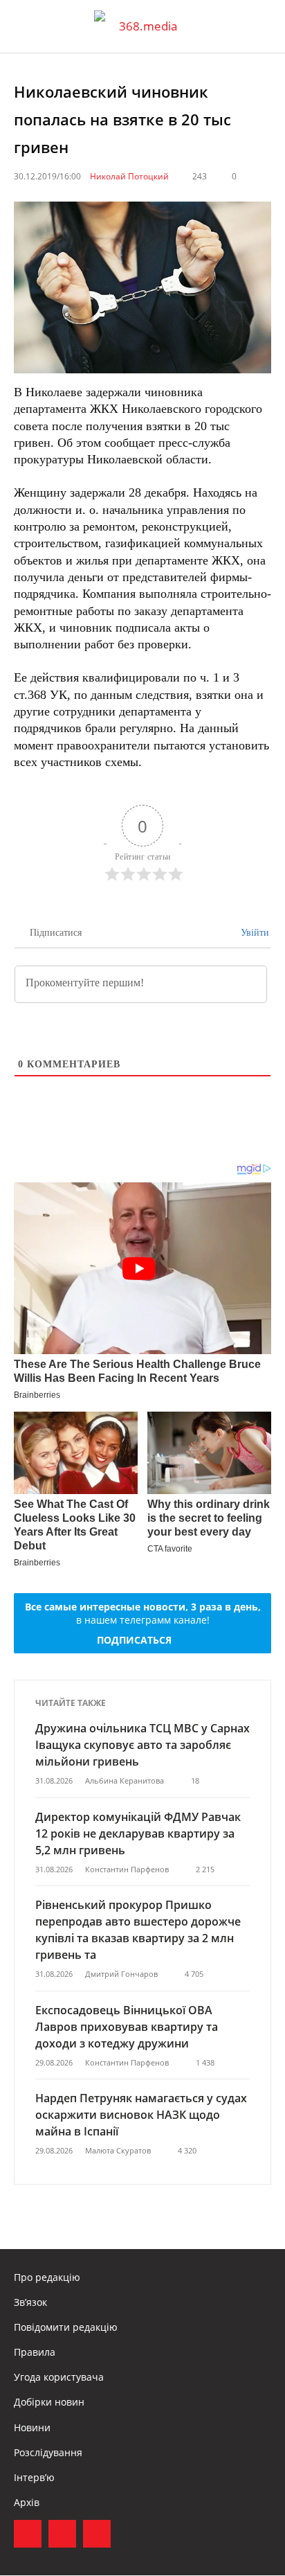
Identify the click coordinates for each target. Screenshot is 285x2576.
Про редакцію (47, 2277)
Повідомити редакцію (66, 2327)
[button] (261, 26)
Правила (35, 2352)
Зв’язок (30, 2302)
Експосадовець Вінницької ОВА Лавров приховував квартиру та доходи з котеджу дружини (127, 2027)
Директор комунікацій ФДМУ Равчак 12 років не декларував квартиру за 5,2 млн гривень (138, 1833)
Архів (27, 2502)
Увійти (254, 933)
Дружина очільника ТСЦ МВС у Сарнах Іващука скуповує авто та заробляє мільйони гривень (142, 1745)
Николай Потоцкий (129, 176)
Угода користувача (59, 2377)
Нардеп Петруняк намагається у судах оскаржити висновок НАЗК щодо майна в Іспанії (141, 2115)
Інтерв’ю (34, 2477)
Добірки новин (49, 2402)
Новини (32, 2427)
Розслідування (48, 2452)
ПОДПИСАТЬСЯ (134, 1640)
